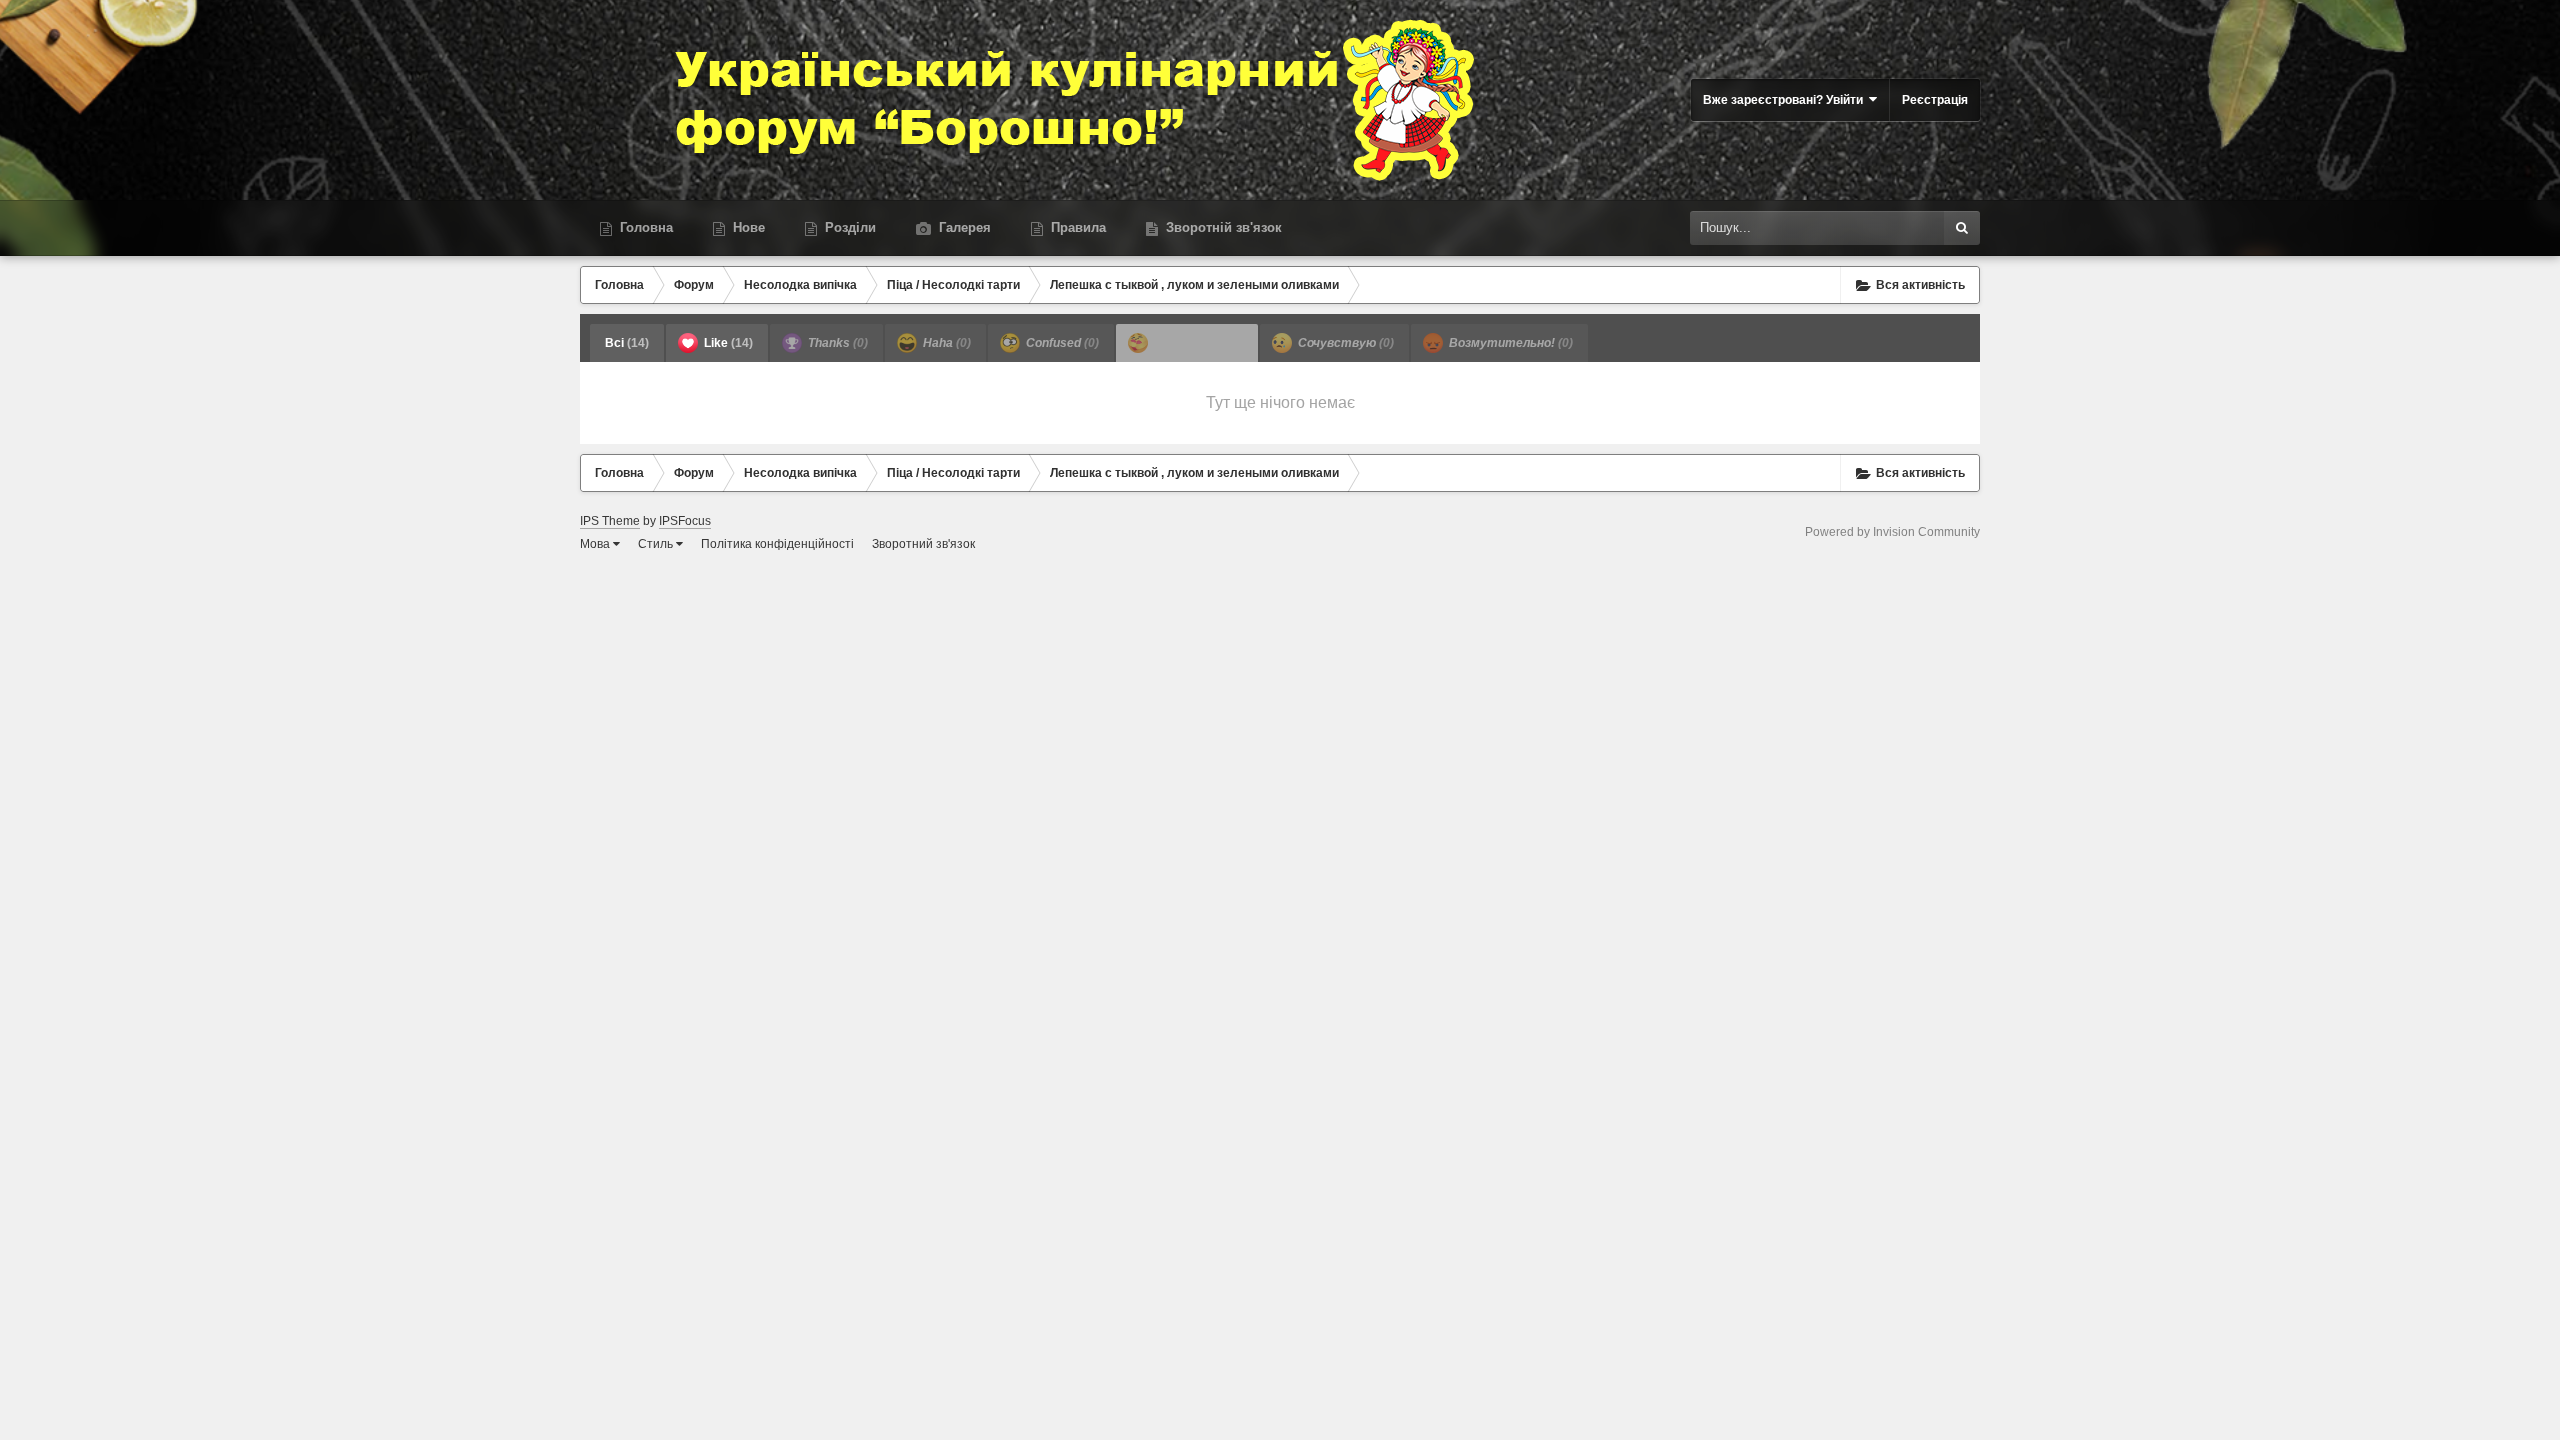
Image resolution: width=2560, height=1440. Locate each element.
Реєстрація (1935, 100)
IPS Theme (610, 521)
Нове (747, 227)
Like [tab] (727, 343)
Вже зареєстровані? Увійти (1786, 100)
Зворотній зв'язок (1222, 227)
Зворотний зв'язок (923, 544)
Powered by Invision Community (1892, 532)
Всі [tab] (627, 343)
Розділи (848, 227)
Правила (1076, 227)
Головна (644, 227)
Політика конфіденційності (777, 544)
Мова (596, 544)
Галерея (963, 227)
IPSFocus (685, 521)
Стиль (657, 544)
